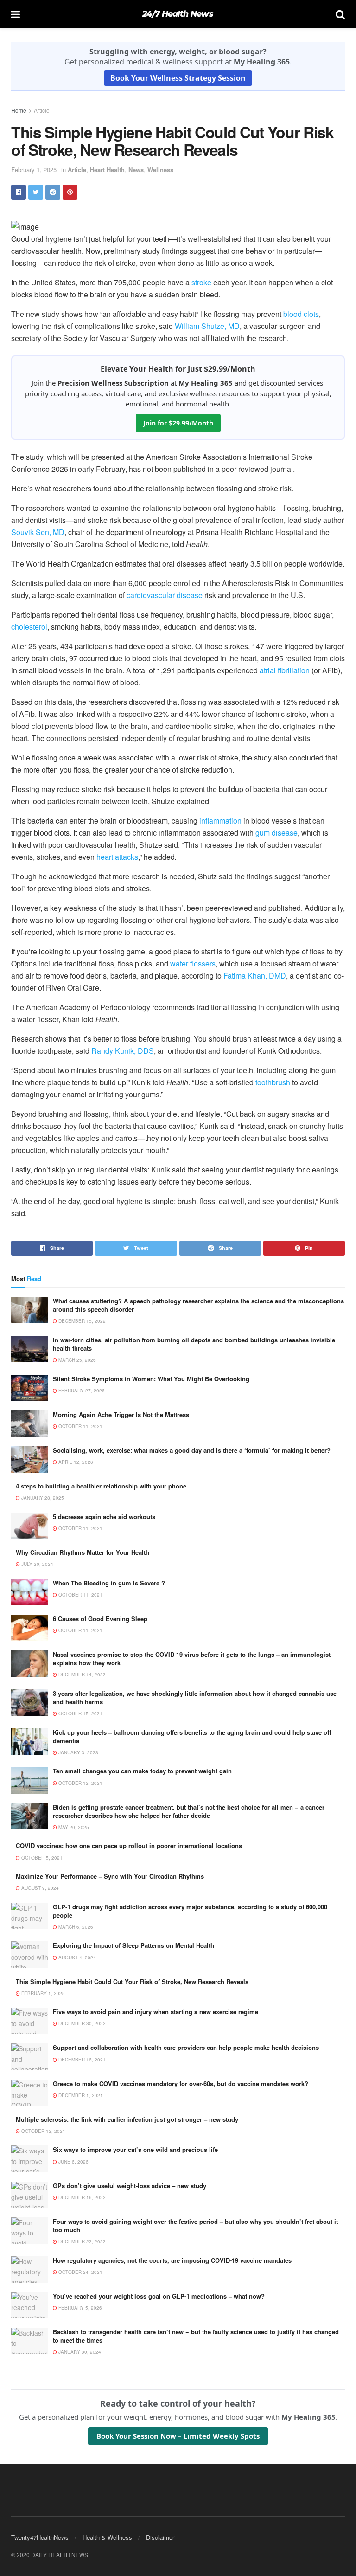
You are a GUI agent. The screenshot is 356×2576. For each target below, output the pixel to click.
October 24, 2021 (80, 2272)
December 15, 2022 (81, 1321)
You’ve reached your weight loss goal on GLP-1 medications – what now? (159, 2296)
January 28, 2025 (42, 1498)
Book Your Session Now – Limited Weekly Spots (178, 2436)
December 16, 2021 (81, 2060)
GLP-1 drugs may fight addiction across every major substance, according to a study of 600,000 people (190, 1911)
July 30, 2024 (37, 1564)
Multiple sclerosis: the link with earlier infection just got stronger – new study (127, 2119)
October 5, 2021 (41, 1858)
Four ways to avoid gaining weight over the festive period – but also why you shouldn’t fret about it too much (195, 2225)
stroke (201, 282)
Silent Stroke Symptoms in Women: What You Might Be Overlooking (151, 1379)
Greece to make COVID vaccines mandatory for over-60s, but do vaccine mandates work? (181, 2083)
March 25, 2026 (76, 1360)
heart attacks (117, 857)
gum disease (277, 833)
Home (19, 110)
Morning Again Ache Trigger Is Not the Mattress (121, 1414)
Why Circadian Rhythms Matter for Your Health (83, 1552)
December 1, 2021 (80, 2095)
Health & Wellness (107, 2537)
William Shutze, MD (207, 326)
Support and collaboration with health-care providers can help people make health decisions (186, 2047)
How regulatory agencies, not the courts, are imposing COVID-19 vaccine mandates (172, 2260)
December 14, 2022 (81, 1674)
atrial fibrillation (285, 670)
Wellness (160, 170)
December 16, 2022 (81, 2197)
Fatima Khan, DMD (255, 976)
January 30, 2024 (79, 2352)
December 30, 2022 (81, 2023)
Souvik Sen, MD (38, 532)
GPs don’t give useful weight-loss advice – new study (130, 2186)
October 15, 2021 (80, 1713)
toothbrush (273, 1082)
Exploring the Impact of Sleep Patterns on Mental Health (133, 1945)
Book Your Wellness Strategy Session (178, 78)
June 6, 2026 (73, 2162)
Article (42, 110)
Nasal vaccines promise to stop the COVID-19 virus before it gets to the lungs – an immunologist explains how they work (192, 1658)
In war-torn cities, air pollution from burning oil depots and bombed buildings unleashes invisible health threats (194, 1344)
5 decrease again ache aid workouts (104, 1517)
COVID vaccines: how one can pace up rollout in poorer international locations (129, 1845)
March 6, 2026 (75, 1927)
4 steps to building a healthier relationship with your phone (101, 1486)
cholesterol (29, 627)
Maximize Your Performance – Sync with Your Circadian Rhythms (110, 1876)
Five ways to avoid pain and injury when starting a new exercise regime (156, 2012)
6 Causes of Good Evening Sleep (100, 1619)
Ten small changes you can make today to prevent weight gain (142, 1771)
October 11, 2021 (80, 1426)
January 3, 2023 (78, 1752)
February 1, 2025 (34, 170)
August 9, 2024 (39, 1888)
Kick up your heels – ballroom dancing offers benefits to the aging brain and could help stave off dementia (192, 1736)
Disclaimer (160, 2537)
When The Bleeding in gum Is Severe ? (109, 1583)
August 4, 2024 (76, 1958)
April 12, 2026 (75, 1462)
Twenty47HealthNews (40, 2537)
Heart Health (107, 170)
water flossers (193, 963)
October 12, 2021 (80, 1783)
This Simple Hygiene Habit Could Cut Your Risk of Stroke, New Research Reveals (132, 1981)
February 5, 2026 (79, 2308)
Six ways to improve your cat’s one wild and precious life (135, 2149)
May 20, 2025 (73, 1827)
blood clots (301, 314)
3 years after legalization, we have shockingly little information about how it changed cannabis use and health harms (195, 1697)
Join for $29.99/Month (178, 423)
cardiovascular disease (165, 595)
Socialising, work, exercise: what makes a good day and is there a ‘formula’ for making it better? (192, 1450)
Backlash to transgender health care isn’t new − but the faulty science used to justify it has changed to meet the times (196, 2336)
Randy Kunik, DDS (123, 1051)
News (136, 170)
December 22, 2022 (81, 2241)
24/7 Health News (178, 14)
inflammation (220, 821)
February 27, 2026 (81, 1391)
